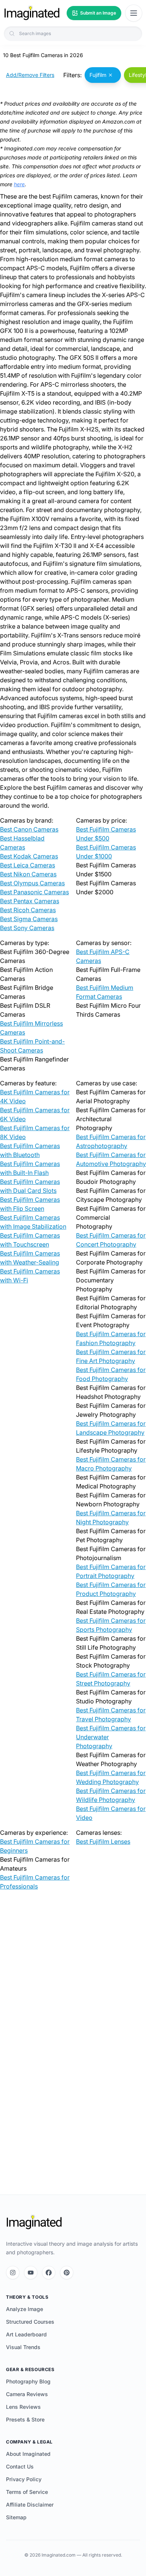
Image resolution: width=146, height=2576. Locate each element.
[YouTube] (31, 2273)
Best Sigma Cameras (29, 919)
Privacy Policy (24, 2479)
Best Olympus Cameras (32, 883)
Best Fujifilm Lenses (103, 1841)
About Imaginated (28, 2454)
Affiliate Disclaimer (30, 2505)
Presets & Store (25, 2419)
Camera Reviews (27, 2394)
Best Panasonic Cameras (34, 892)
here (19, 184)
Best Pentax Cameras (30, 901)
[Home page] (32, 13)
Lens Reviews (23, 2407)
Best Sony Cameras (27, 928)
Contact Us (20, 2466)
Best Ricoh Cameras (28, 910)
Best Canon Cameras (29, 829)
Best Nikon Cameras (28, 874)
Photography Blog (28, 2381)
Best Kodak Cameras (29, 856)
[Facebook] (49, 2273)
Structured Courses (30, 2322)
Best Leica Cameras (28, 865)
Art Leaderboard (26, 2334)
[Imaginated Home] (34, 2222)
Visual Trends (23, 2347)
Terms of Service (27, 2492)
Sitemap (16, 2517)
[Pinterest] (67, 2273)
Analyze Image (25, 2309)
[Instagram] (13, 2273)
